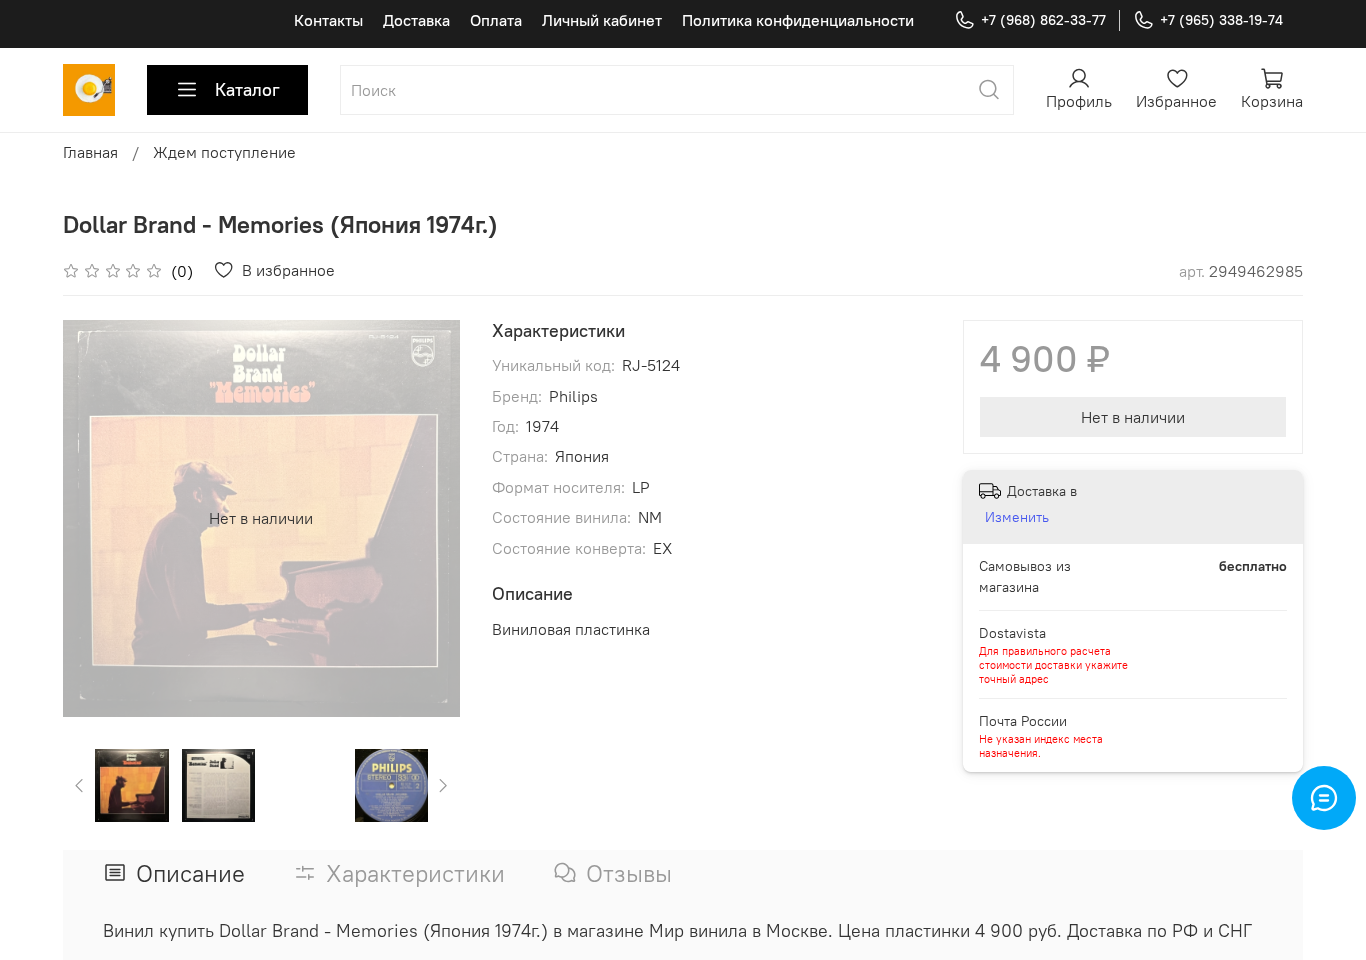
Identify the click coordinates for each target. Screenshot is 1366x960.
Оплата (496, 20)
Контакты (328, 20)
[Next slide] (428, 518)
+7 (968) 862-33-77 (1043, 20)
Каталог (247, 89)
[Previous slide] (95, 518)
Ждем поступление (224, 152)
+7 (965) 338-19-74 (1221, 20)
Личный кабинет (602, 20)
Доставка (416, 20)
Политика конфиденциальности (798, 20)
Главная (90, 152)
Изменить (1017, 517)
